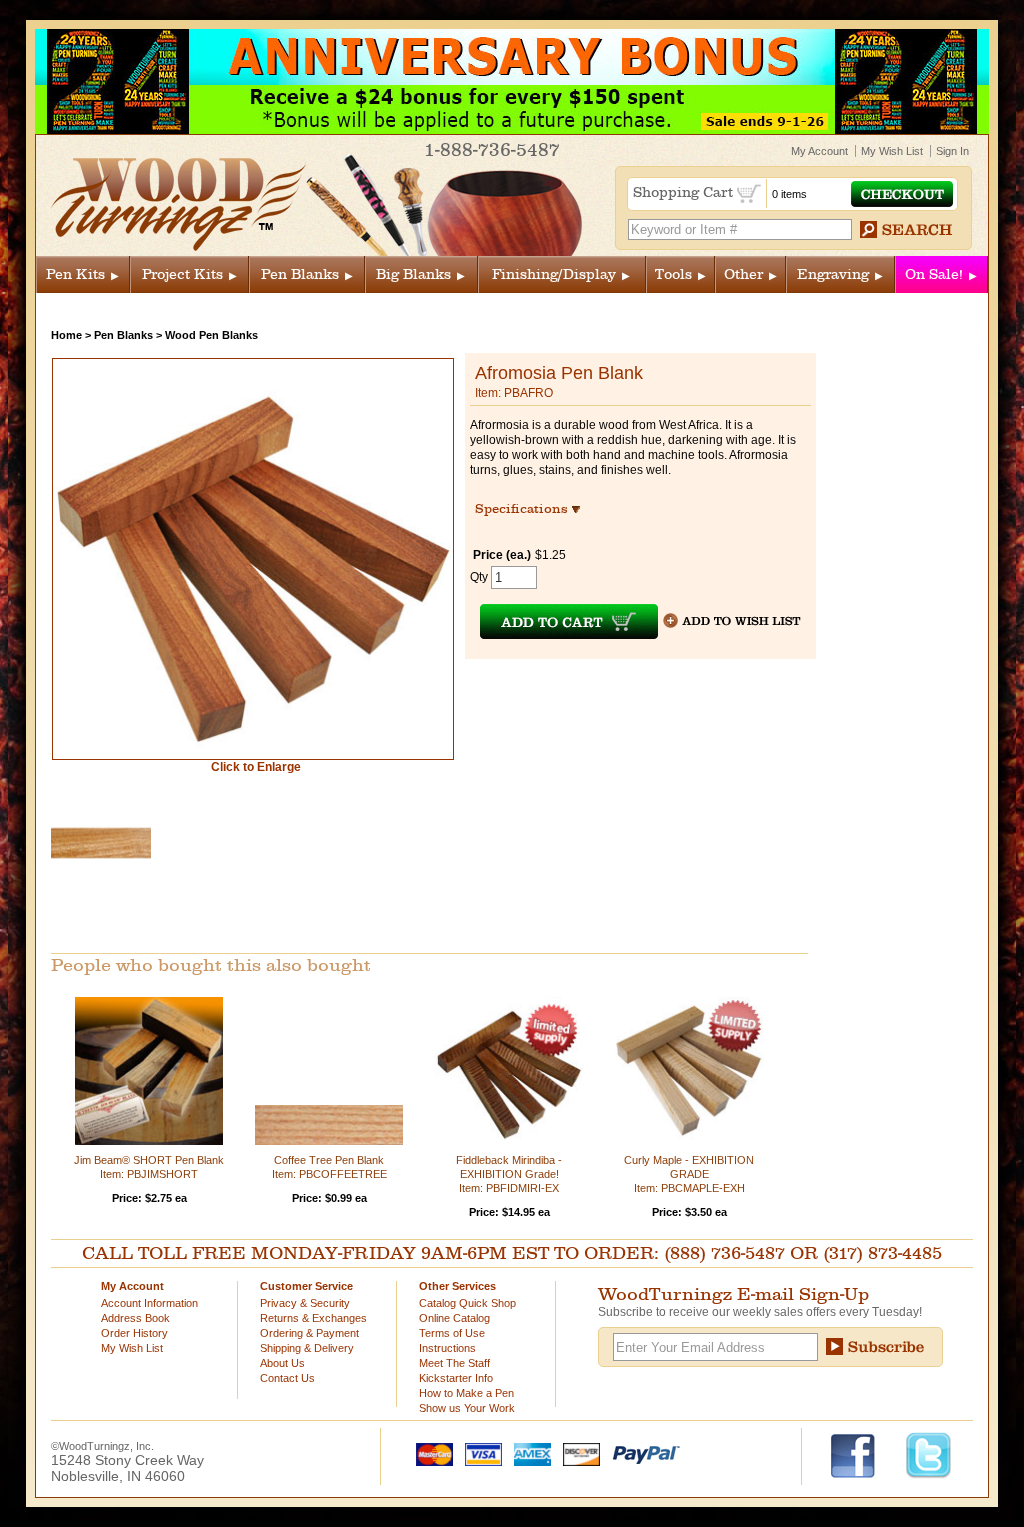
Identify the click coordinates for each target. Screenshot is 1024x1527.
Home (66, 335)
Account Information (149, 1303)
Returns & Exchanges (313, 1318)
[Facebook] (862, 1454)
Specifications (530, 508)
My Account (819, 151)
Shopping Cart (685, 192)
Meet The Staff (454, 1363)
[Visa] (479, 1453)
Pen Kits (75, 274)
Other (743, 274)
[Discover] (577, 1453)
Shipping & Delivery (307, 1348)
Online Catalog (454, 1318)
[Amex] (528, 1453)
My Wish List (892, 151)
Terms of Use (452, 1333)
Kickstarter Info (456, 1378)
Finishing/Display (554, 274)
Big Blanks (413, 274)
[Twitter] (928, 1454)
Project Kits (182, 274)
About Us (282, 1363)
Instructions (447, 1348)
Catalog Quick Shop (467, 1303)
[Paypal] (641, 1453)
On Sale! (934, 274)
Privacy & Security (305, 1303)
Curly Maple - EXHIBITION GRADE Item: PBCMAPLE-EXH (689, 1174)
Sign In (952, 151)
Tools (673, 274)
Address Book (135, 1318)
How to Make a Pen (466, 1393)
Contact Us (287, 1378)
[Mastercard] (430, 1453)
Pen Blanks (300, 274)
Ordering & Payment (309, 1333)
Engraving (833, 274)
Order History (134, 1333)
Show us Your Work (467, 1408)
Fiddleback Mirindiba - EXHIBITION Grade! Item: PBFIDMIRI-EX (509, 1174)
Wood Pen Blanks (211, 335)
